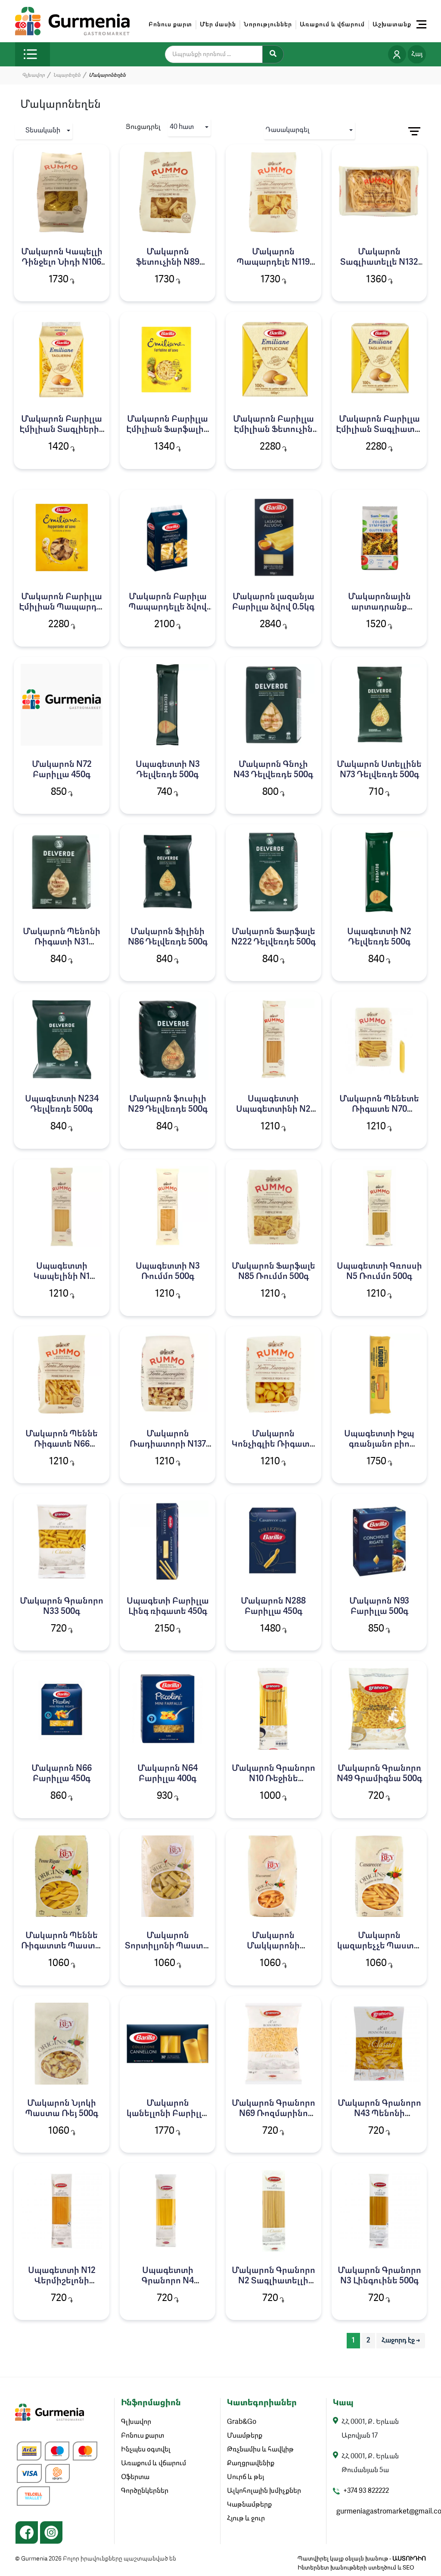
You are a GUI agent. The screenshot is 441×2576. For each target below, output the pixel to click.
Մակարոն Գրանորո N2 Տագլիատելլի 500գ (273, 2281)
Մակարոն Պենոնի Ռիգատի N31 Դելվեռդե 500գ (62, 942)
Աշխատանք (392, 25)
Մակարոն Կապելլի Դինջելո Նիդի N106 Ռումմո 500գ (62, 263)
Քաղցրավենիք (251, 2463)
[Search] (273, 54)
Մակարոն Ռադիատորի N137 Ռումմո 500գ (168, 1444)
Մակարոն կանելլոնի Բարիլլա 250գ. (168, 2114)
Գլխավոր (33, 75)
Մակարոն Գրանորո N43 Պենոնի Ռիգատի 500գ (379, 2114)
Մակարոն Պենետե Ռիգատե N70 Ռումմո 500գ (379, 1110)
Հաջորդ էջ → (401, 2341)
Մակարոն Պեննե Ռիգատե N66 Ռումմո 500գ (62, 1444)
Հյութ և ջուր (246, 2519)
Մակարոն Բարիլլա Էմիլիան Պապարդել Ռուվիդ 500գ (62, 607)
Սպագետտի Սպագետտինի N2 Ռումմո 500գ (273, 1110)
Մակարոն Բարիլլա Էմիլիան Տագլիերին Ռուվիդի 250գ (62, 430)
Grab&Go (242, 2422)
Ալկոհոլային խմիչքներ (264, 2491)
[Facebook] (27, 2532)
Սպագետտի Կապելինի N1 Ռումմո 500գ (62, 1277)
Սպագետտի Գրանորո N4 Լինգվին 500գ (168, 2281)
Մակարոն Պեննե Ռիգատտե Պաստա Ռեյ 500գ (62, 1946)
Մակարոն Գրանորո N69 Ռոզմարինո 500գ (273, 2114)
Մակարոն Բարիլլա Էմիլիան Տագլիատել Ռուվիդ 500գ (379, 430)
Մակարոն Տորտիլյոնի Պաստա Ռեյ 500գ (168, 1946)
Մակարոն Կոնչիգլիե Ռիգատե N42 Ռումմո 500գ (273, 1444)
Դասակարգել (288, 130)
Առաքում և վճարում (332, 25)
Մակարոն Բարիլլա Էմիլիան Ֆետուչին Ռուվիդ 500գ (273, 430)
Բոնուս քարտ (170, 25)
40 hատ (182, 127)
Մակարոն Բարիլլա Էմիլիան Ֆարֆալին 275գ (168, 430)
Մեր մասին (218, 25)
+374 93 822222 (366, 2491)
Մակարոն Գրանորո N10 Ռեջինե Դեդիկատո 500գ (273, 1779)
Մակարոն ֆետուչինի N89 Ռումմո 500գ (168, 263)
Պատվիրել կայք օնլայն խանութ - (362, 2559)
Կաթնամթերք (249, 2505)
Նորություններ (268, 25)
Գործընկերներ (145, 2491)
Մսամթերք (245, 2436)
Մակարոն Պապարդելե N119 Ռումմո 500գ (273, 263)
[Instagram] (51, 2532)
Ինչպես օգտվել (146, 2450)
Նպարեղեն (67, 75)
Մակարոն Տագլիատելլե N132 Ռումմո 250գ (379, 263)
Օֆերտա (135, 2477)
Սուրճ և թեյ (245, 2477)
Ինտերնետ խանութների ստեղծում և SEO (356, 2568)
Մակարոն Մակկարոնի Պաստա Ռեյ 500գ (273, 1946)
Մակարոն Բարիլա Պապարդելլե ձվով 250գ (168, 607)
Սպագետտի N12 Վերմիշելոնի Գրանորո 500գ (62, 2281)
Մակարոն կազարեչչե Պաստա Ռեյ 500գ (379, 1946)
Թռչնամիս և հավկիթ (260, 2450)
